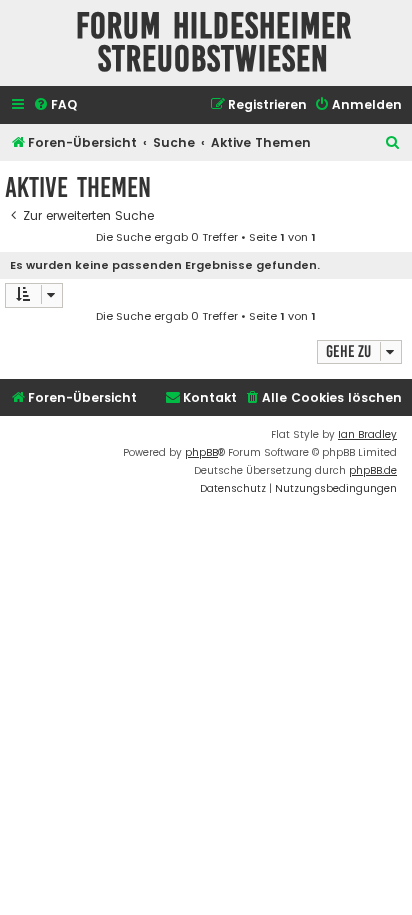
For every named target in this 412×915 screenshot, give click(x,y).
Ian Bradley (367, 434)
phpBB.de (373, 470)
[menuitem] (55, 105)
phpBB (201, 452)
